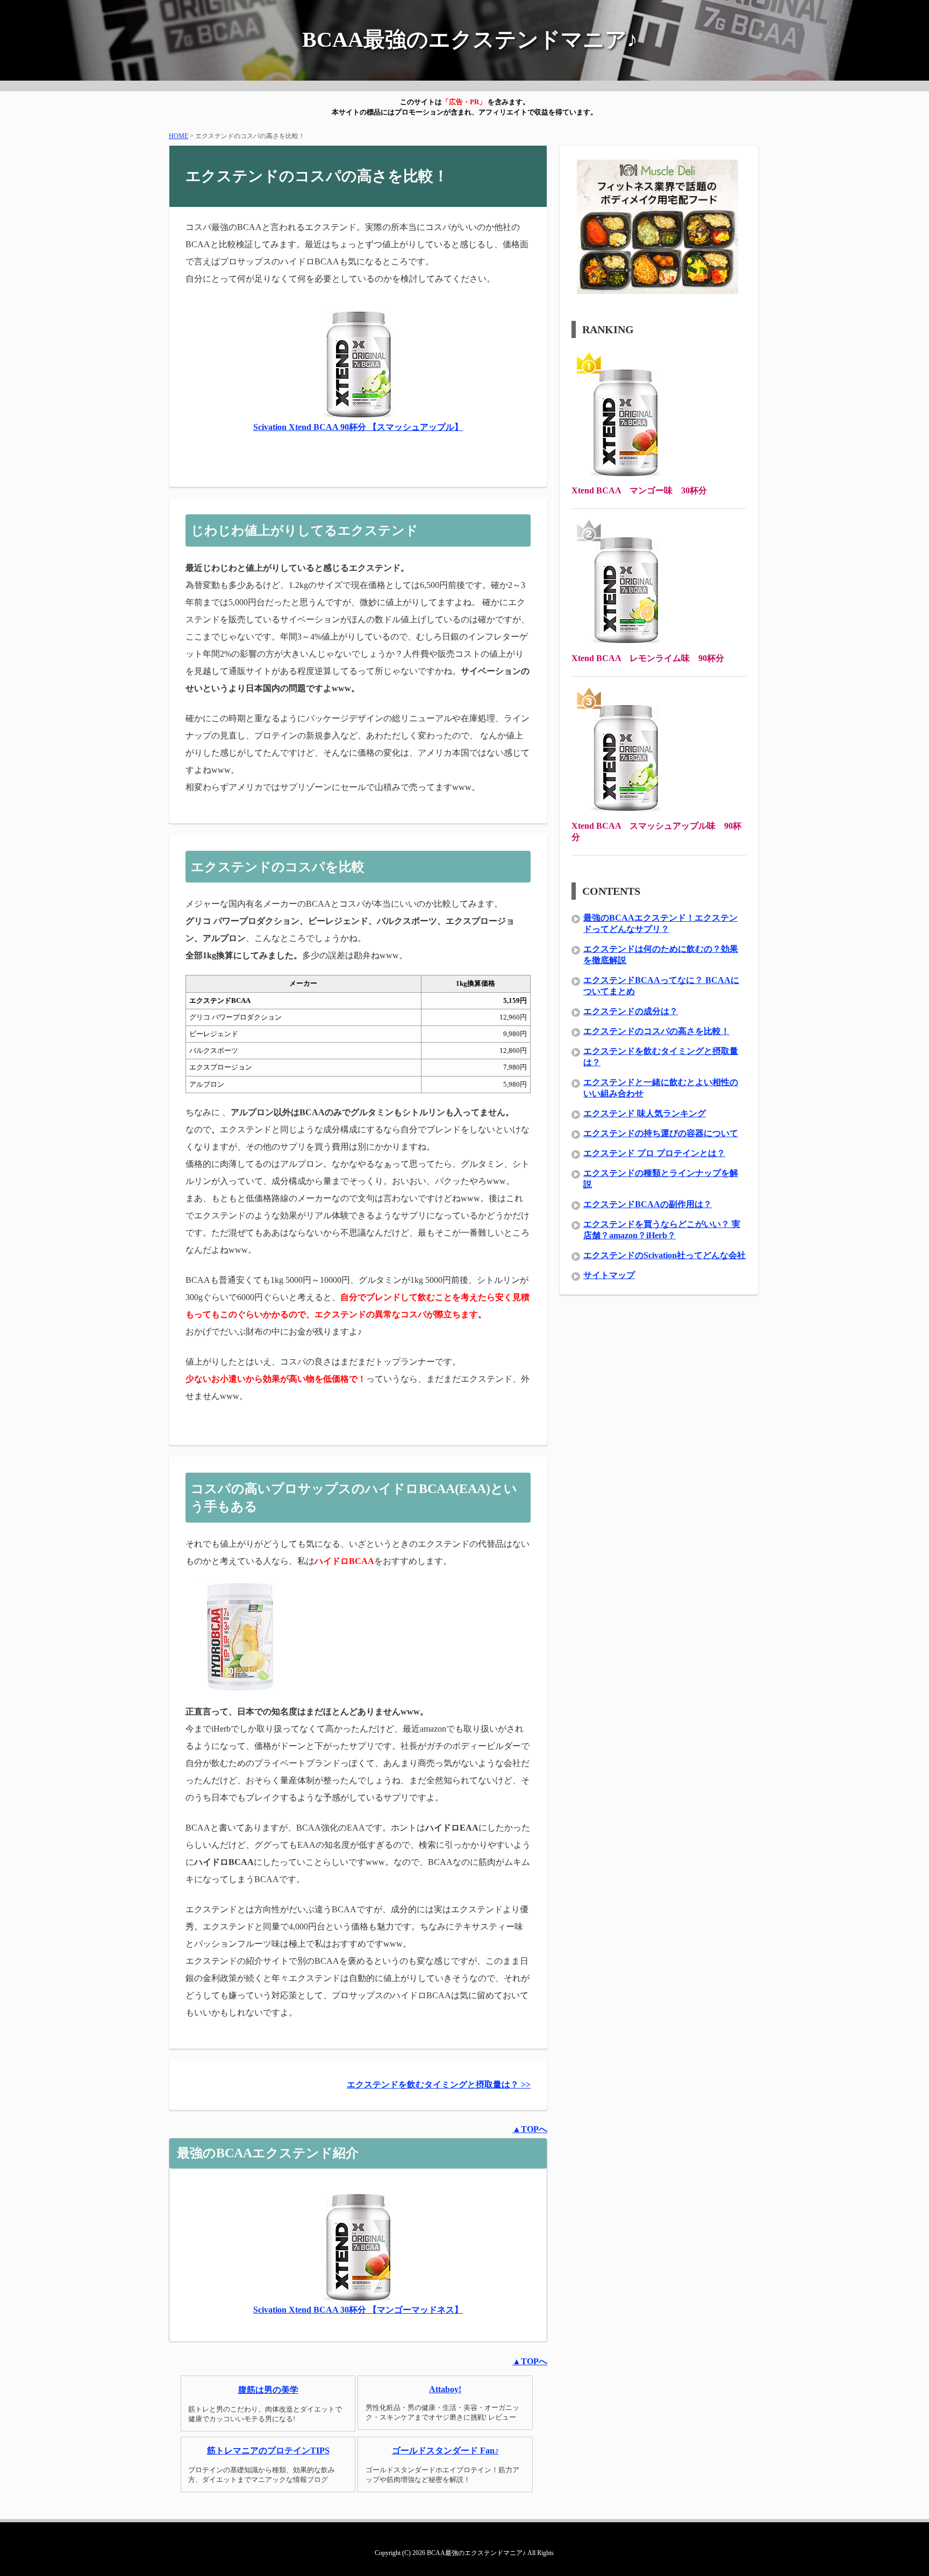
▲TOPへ (530, 2129)
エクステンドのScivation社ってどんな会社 (664, 1255)
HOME (178, 136)
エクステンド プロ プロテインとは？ (654, 1153)
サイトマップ (609, 1275)
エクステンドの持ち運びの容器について (661, 1133)
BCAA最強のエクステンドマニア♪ (470, 40)
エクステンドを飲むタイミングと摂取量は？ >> (439, 2085)
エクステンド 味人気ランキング (645, 1113)
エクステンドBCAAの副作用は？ (648, 1204)
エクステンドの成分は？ (631, 1011)
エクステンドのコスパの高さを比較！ (656, 1031)
